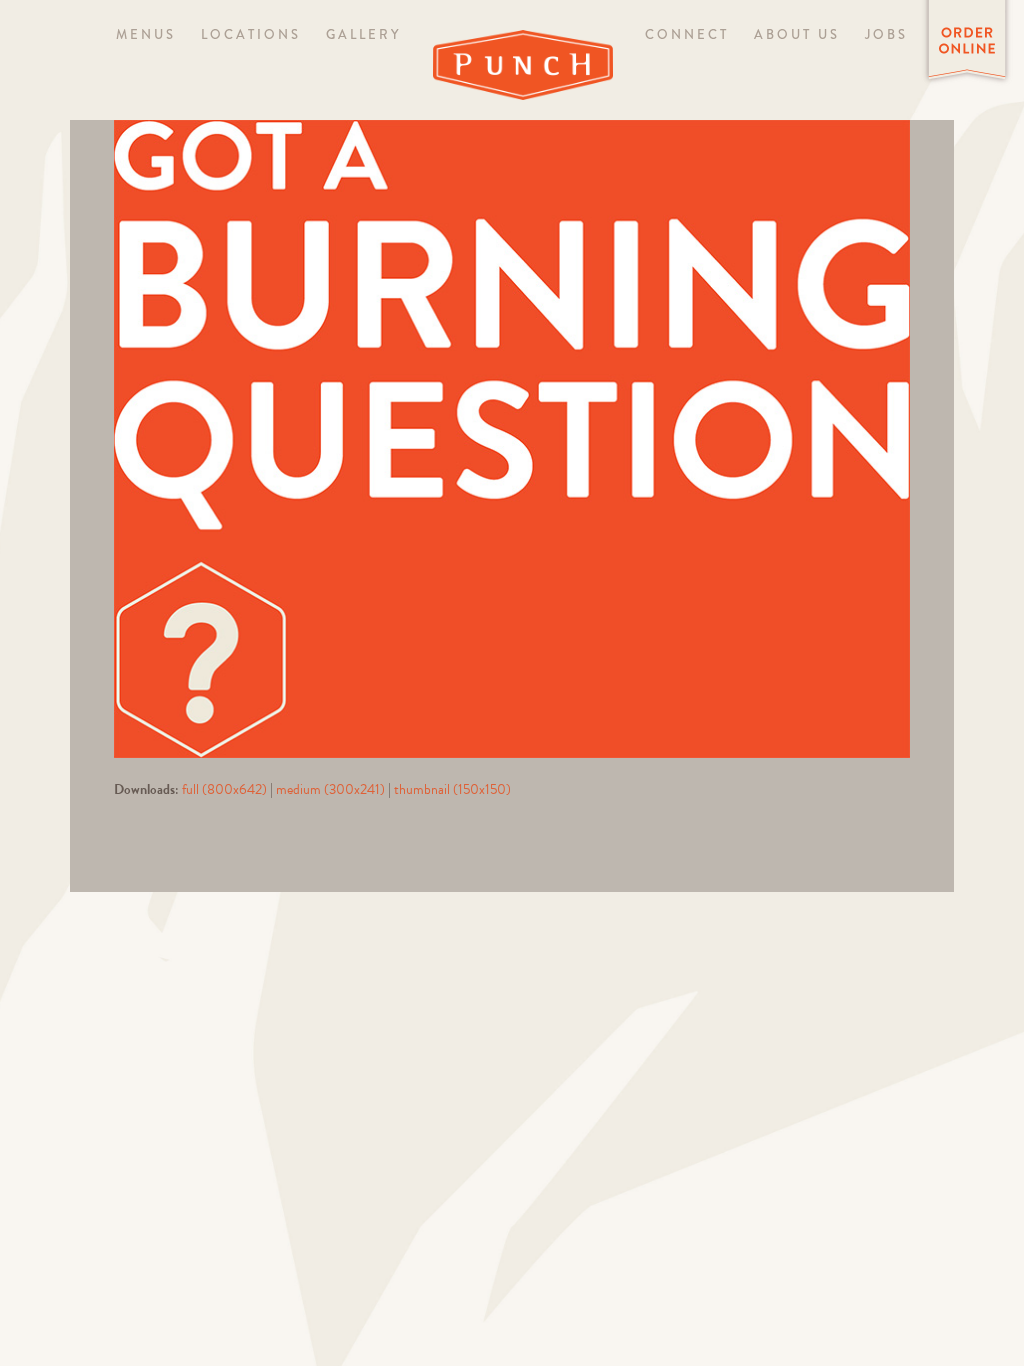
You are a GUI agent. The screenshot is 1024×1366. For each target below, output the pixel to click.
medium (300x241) (330, 789)
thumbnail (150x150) (452, 789)
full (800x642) (224, 789)
